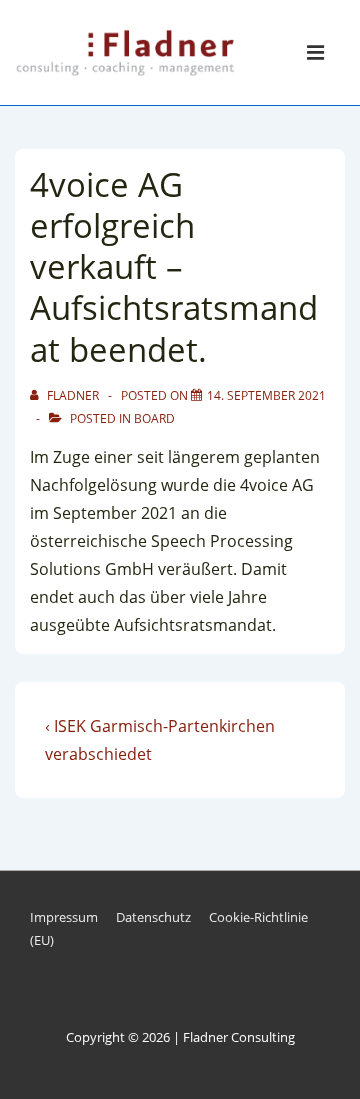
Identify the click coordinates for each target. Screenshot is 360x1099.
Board (154, 418)
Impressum (64, 917)
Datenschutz (153, 917)
